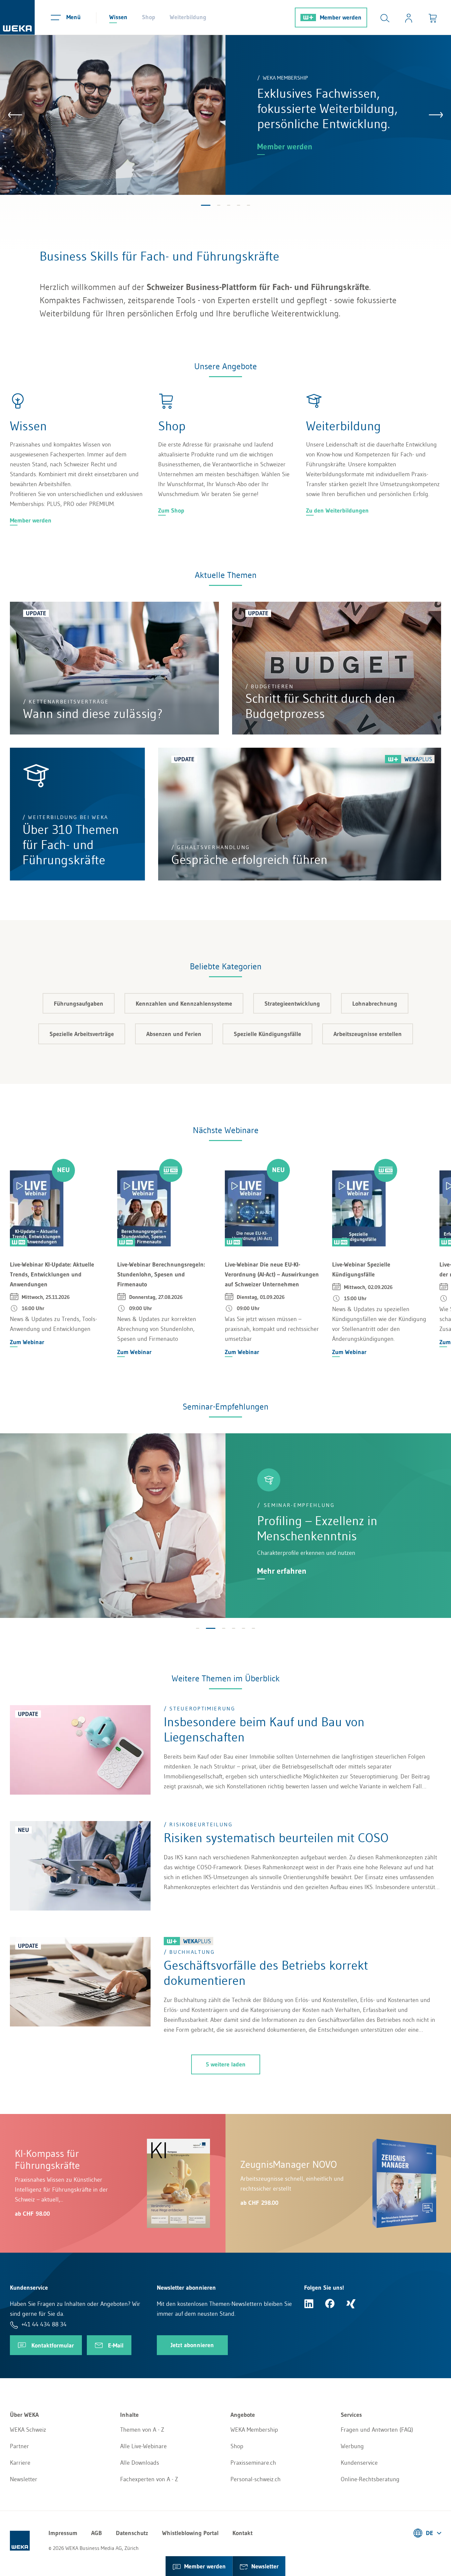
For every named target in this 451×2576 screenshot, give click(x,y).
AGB (97, 2533)
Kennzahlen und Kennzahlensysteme (184, 1004)
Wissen (118, 17)
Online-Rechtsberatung (370, 2479)
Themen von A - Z (142, 2430)
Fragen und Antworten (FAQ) (377, 2430)
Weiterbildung (188, 17)
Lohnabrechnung (375, 1004)
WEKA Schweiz (28, 2430)
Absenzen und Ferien (174, 1034)
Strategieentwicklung (292, 1004)
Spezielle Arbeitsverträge (82, 1034)
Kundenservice (359, 2463)
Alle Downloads (140, 2463)
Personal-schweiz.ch (256, 2479)
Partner (19, 2446)
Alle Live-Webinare (143, 2446)
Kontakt (243, 2533)
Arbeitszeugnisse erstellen (368, 1034)
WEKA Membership (254, 2430)
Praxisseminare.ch (253, 2463)
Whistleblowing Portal (190, 2533)
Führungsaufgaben (79, 1004)
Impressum (63, 2533)
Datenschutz (132, 2533)
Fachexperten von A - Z (149, 2479)
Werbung (352, 2446)
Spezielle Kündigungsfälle (267, 1034)
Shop (149, 17)
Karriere (20, 2463)
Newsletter (24, 2479)
